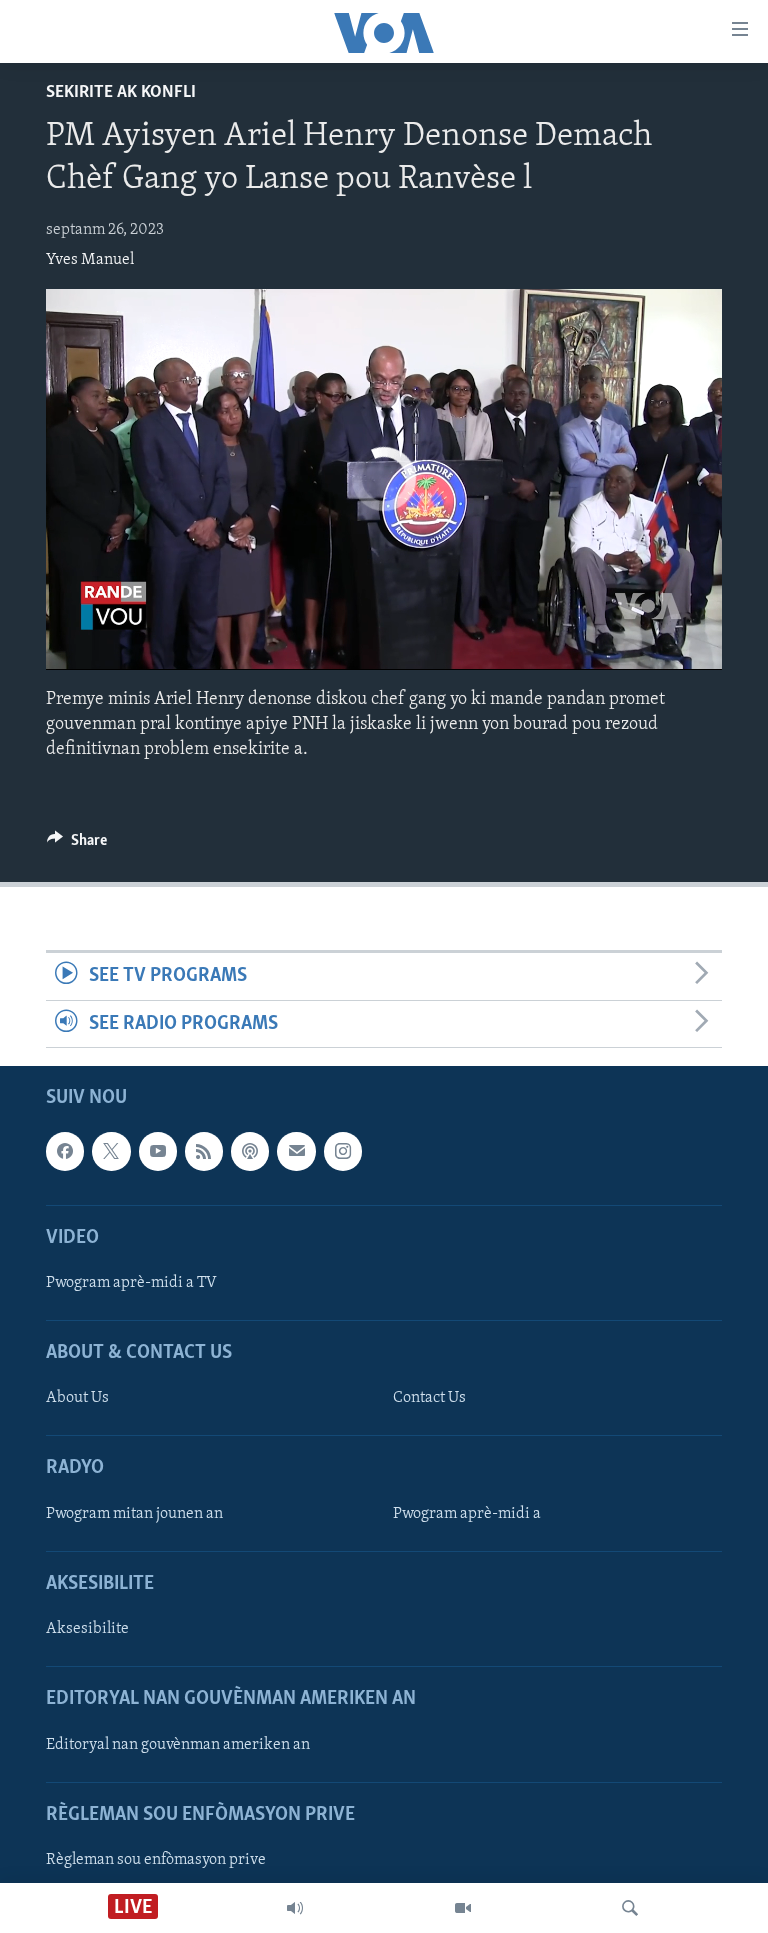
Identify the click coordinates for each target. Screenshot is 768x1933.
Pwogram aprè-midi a (467, 1514)
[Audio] (295, 1908)
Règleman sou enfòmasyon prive (156, 1860)
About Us (77, 1398)
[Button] (77, 845)
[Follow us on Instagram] (343, 1151)
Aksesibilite (87, 1629)
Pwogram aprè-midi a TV (131, 1283)
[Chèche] (630, 1908)
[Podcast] (250, 1151)
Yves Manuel (90, 260)
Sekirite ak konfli (121, 93)
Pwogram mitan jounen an (134, 1514)
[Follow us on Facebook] (65, 1151)
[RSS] (204, 1151)
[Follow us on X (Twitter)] (111, 1151)
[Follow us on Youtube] (158, 1151)
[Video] (463, 1908)
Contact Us (429, 1398)
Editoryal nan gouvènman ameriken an (178, 1744)
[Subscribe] (296, 1151)
